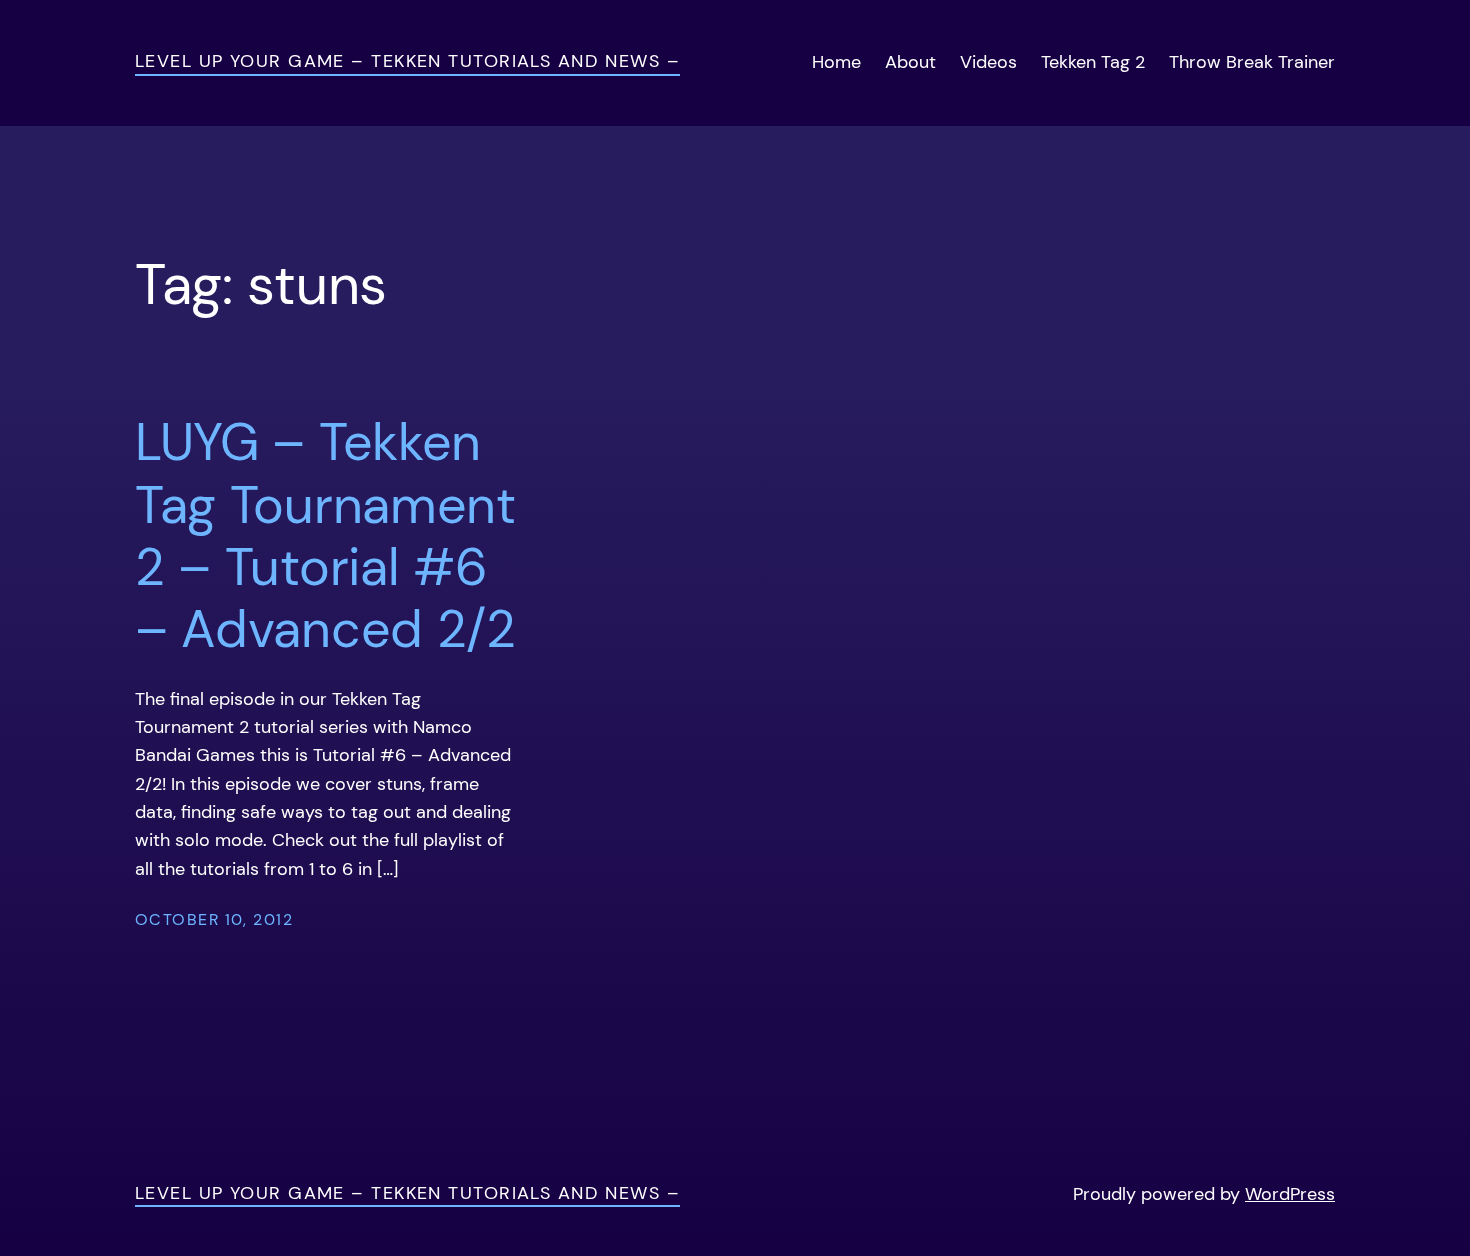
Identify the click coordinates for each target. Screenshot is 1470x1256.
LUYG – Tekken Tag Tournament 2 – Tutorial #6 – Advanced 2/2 (325, 536)
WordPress (1290, 1193)
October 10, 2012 (214, 919)
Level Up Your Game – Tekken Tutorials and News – (407, 60)
